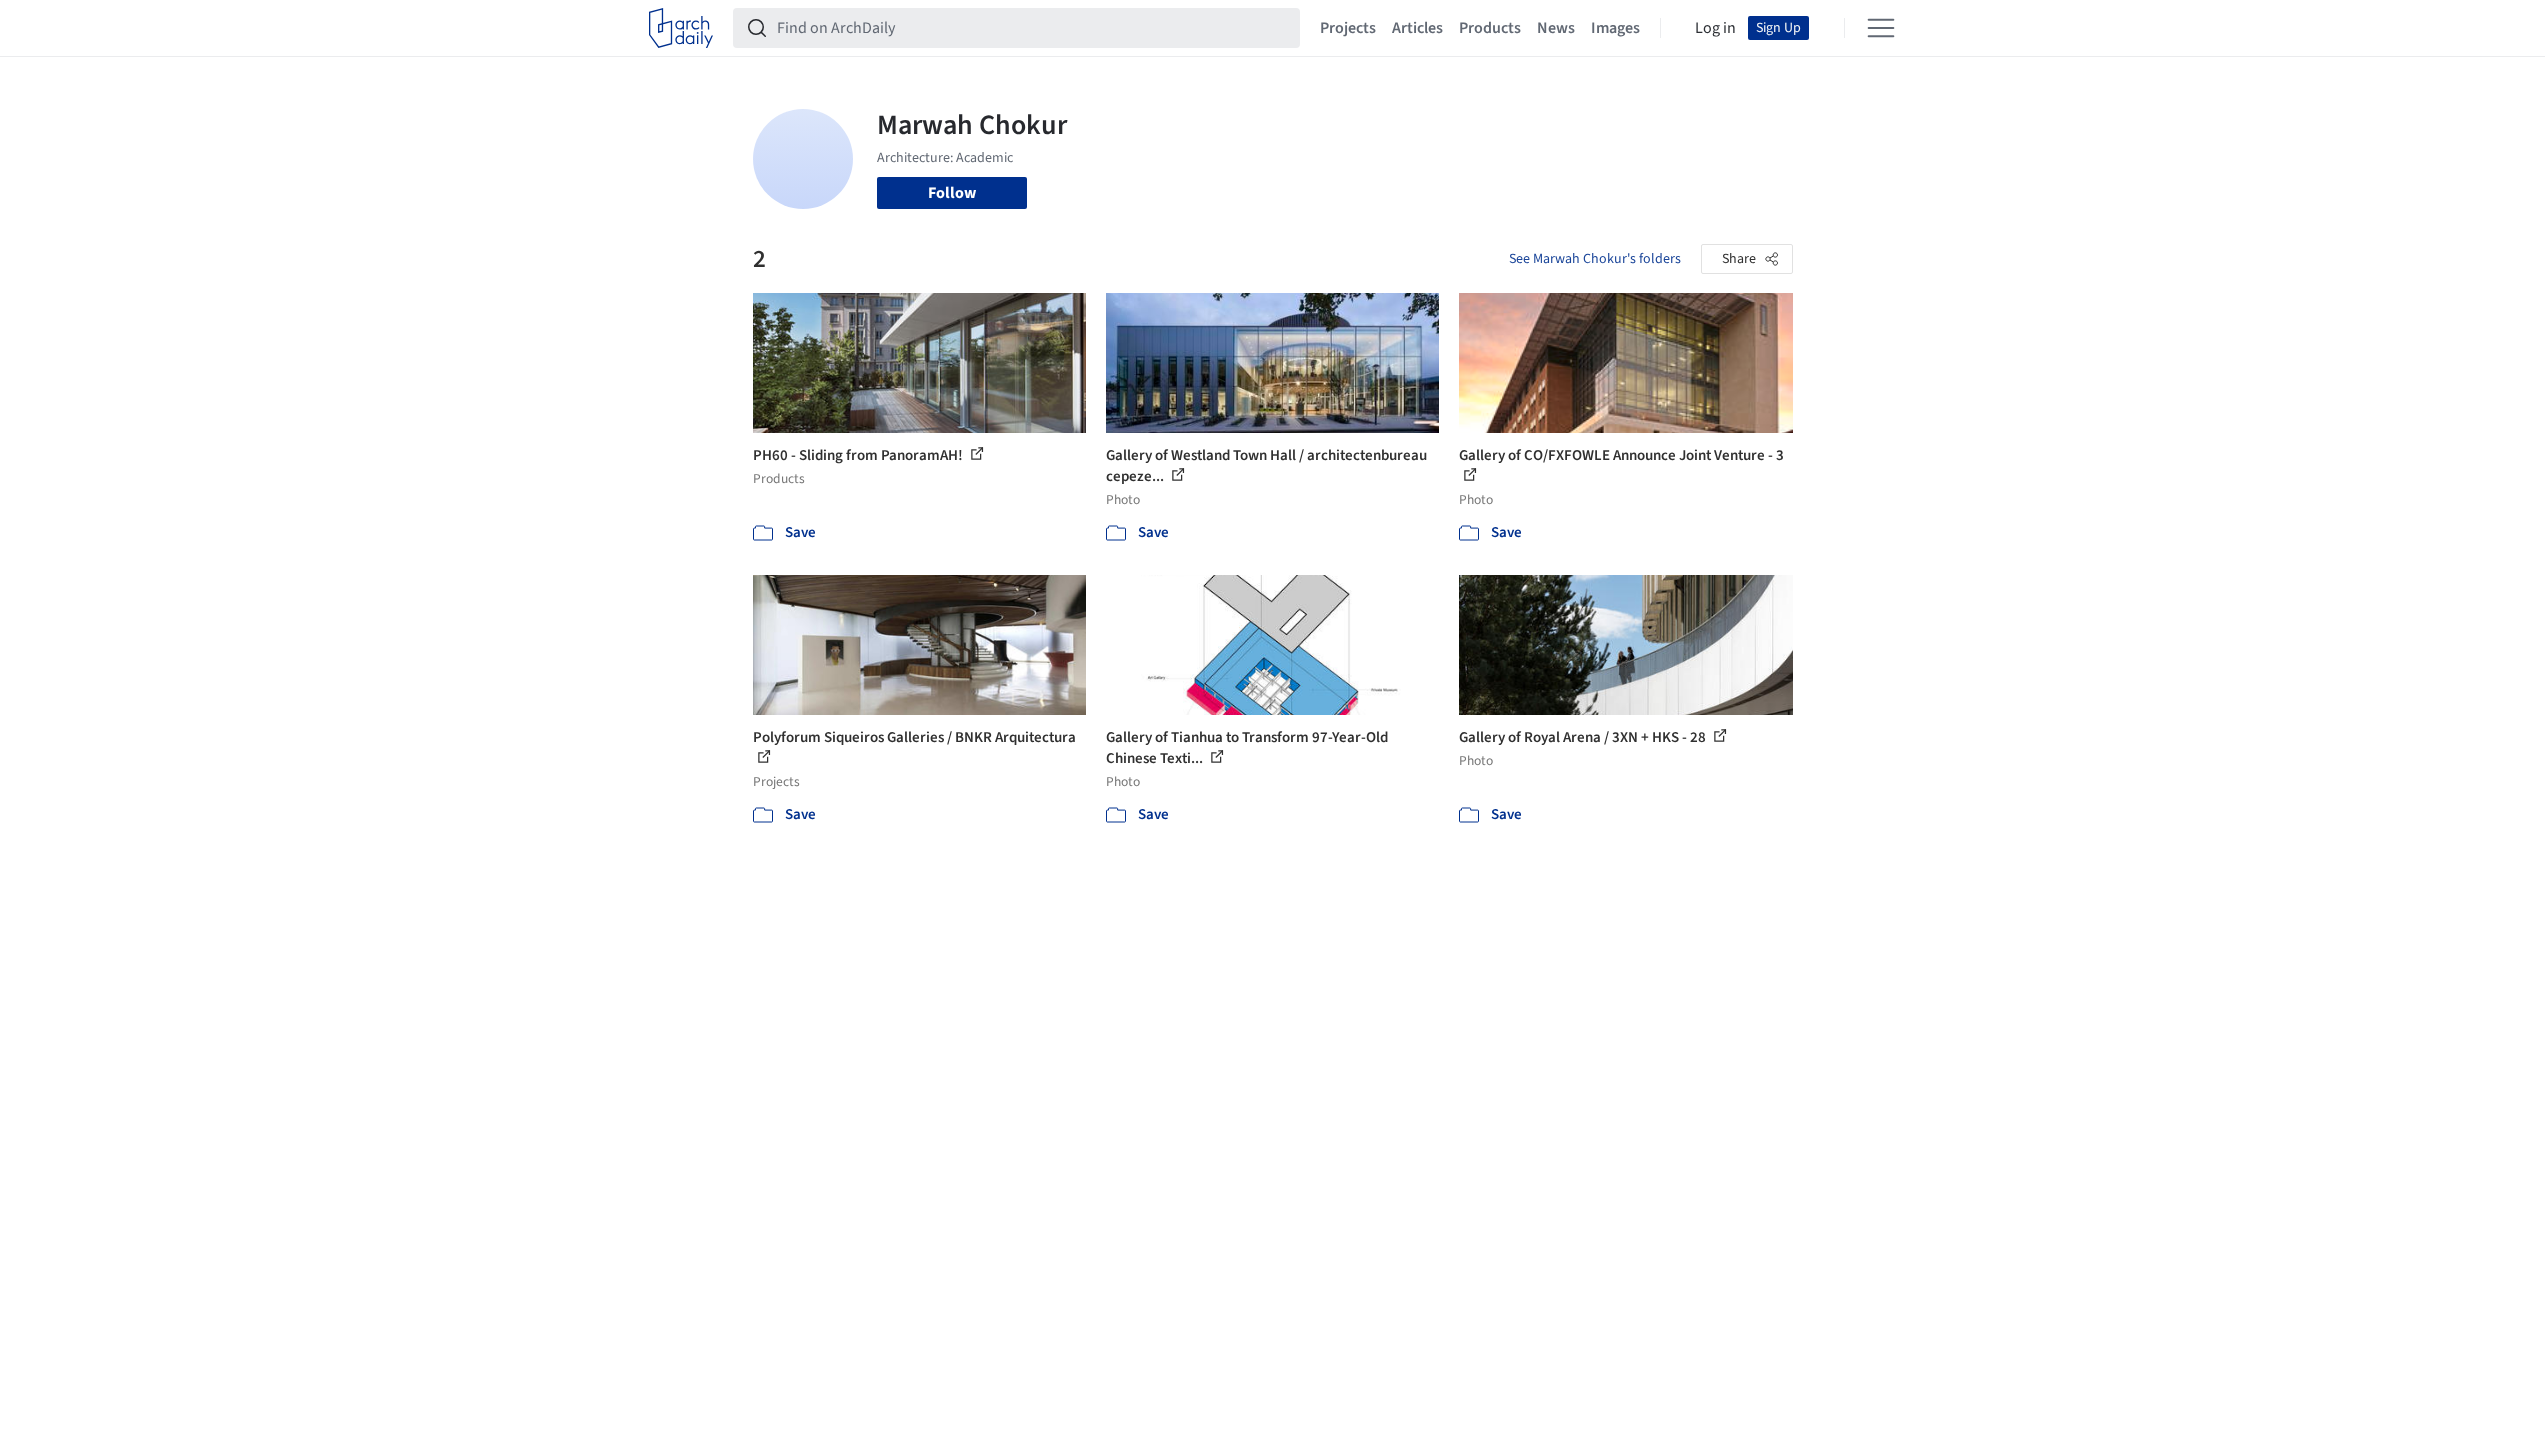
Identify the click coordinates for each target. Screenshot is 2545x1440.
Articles (1417, 28)
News (1556, 28)
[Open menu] (1881, 28)
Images (1615, 28)
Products (1490, 28)
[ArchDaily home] (681, 28)
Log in (1715, 28)
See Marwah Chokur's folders (1595, 259)
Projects (1348, 28)
